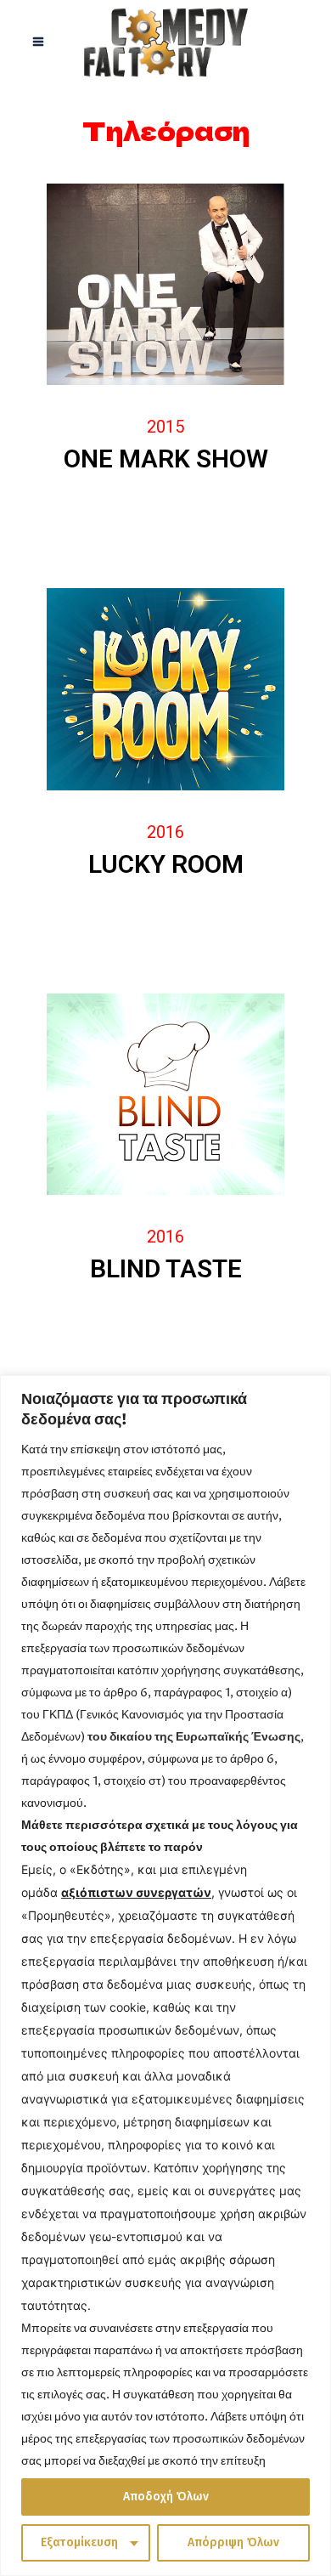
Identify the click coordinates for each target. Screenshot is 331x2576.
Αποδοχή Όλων (166, 2497)
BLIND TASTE (166, 1268)
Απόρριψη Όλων (233, 2542)
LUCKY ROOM (166, 864)
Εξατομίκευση (79, 2542)
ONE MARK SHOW (166, 459)
